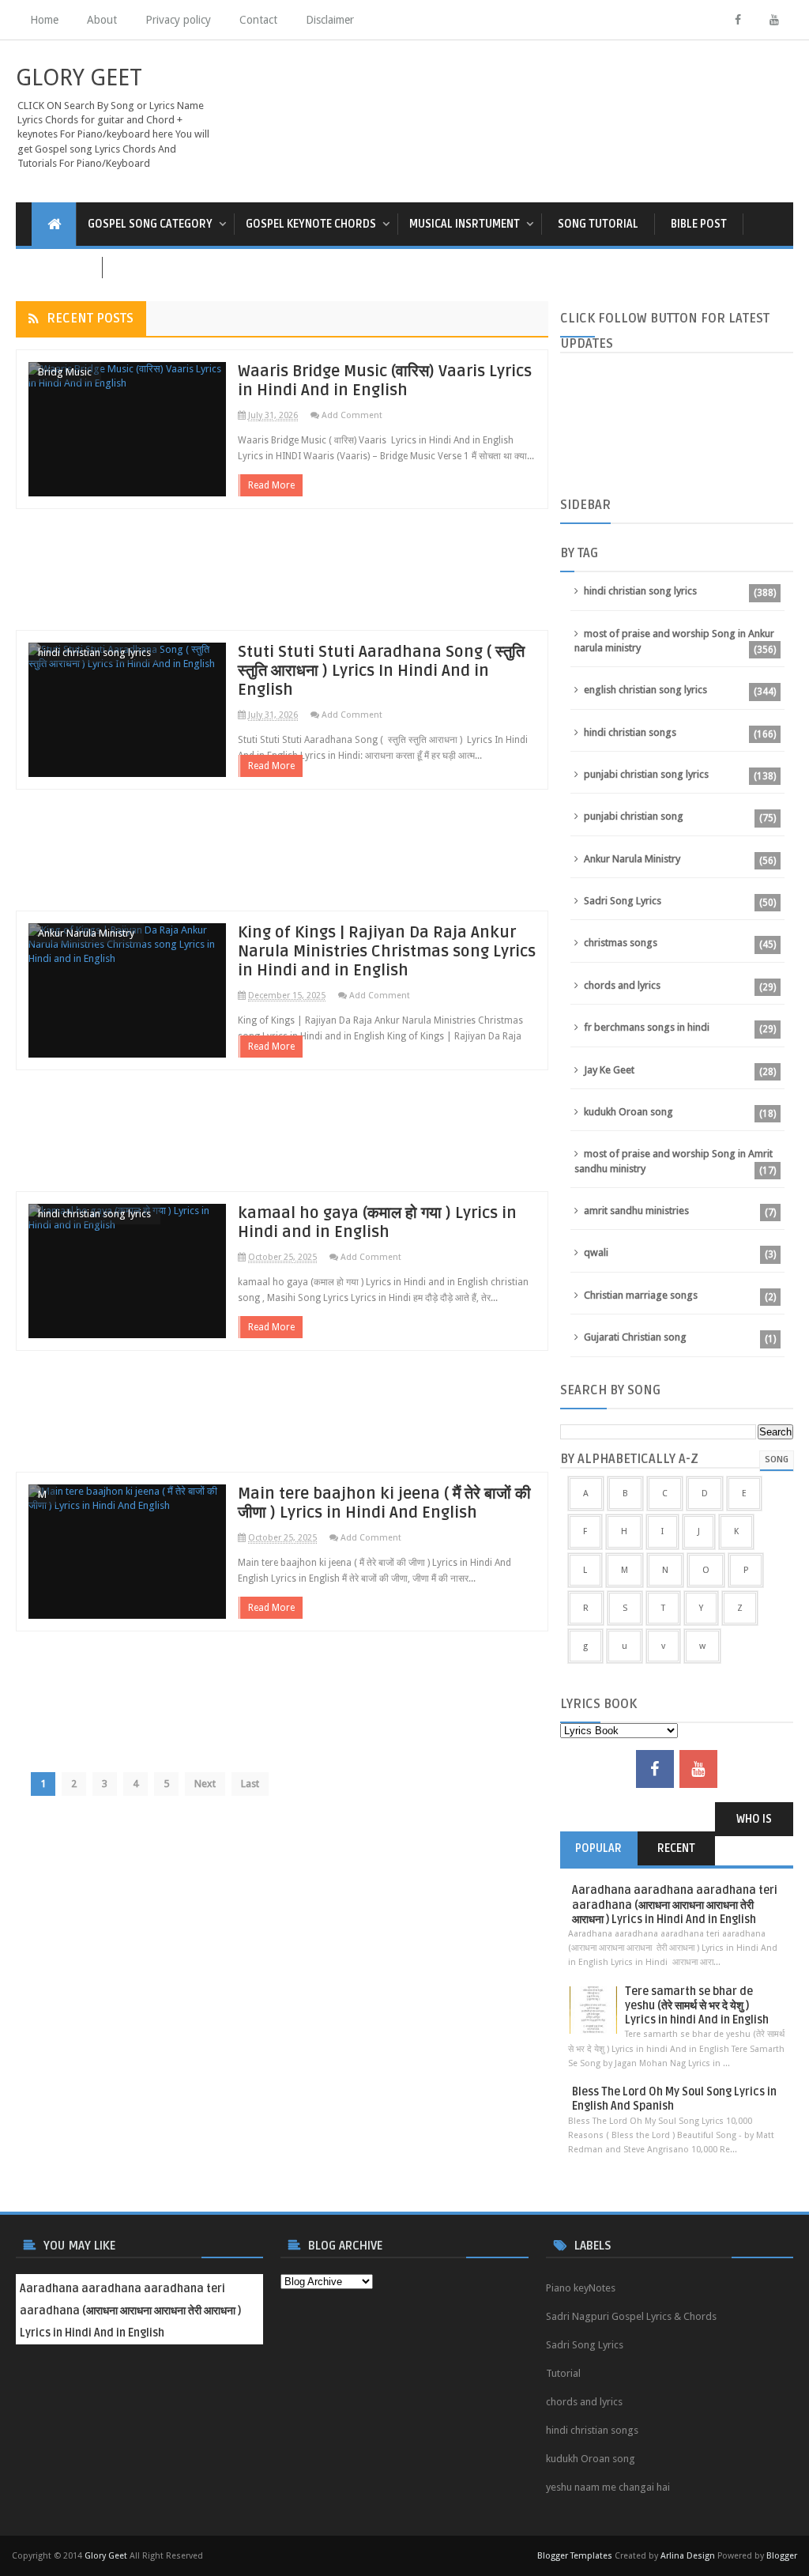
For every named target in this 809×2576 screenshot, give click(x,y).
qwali (596, 1252)
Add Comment (352, 415)
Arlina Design (688, 2556)
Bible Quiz (59, 268)
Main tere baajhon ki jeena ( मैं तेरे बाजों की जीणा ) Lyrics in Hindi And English (384, 1503)
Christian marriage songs (641, 1295)
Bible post (699, 224)
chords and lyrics (622, 985)
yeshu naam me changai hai (608, 2487)
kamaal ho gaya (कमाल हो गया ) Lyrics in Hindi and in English (377, 1223)
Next (205, 1784)
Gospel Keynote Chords (311, 224)
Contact (258, 20)
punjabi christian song (634, 816)
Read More (271, 485)
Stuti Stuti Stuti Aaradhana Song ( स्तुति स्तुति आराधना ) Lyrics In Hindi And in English (381, 671)
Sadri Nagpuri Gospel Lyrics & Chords (631, 2316)
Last (250, 1784)
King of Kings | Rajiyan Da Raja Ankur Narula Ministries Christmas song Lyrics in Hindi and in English (387, 952)
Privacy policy (178, 20)
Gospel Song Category (150, 224)
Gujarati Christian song (635, 1337)
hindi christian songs (630, 732)
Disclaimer (330, 20)
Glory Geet (106, 2556)
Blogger (782, 2556)
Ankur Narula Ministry (86, 933)
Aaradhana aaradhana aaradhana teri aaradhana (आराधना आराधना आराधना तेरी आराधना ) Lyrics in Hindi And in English (675, 1905)
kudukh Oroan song (628, 1112)
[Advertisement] (282, 577)
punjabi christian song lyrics (646, 774)
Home (44, 20)
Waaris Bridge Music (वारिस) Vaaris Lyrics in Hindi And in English (385, 381)
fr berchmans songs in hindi (647, 1027)
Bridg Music (65, 372)
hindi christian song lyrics (94, 652)
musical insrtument (465, 224)
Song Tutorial (598, 224)
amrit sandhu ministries (636, 1211)
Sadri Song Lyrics (623, 901)
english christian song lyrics (645, 690)
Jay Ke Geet (609, 1070)
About (102, 20)
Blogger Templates (575, 2556)
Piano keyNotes (581, 2288)
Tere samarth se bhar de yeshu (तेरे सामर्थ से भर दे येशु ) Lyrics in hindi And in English (697, 2006)
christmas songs (621, 943)
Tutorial (563, 2373)
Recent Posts (90, 319)
